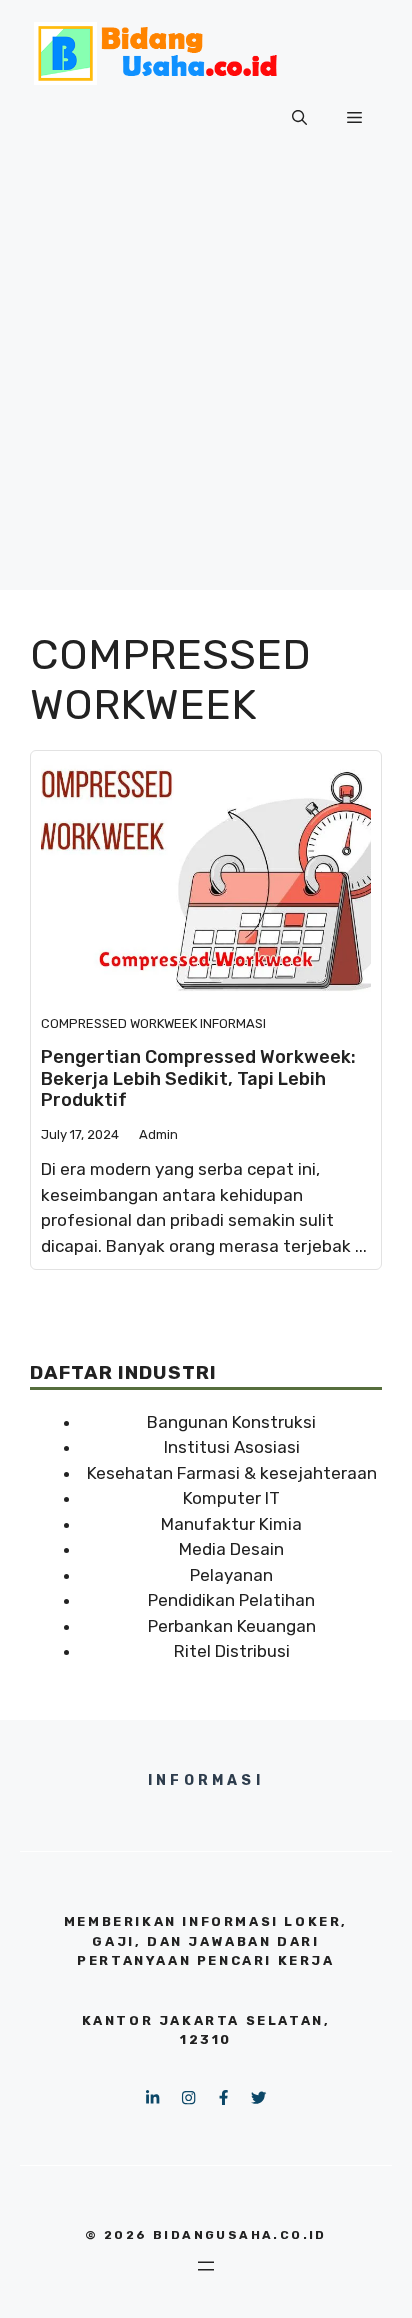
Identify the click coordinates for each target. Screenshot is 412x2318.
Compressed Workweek (119, 1023)
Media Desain (231, 1549)
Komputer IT (231, 1498)
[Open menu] (206, 2266)
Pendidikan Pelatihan (231, 1600)
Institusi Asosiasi (232, 1447)
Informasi (233, 1023)
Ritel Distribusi (232, 1651)
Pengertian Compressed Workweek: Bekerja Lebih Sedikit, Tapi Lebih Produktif (198, 1078)
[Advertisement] (206, 384)
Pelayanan (231, 1575)
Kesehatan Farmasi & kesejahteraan (232, 1473)
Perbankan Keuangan (232, 1626)
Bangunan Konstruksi (231, 1422)
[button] (299, 118)
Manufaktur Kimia (231, 1524)
